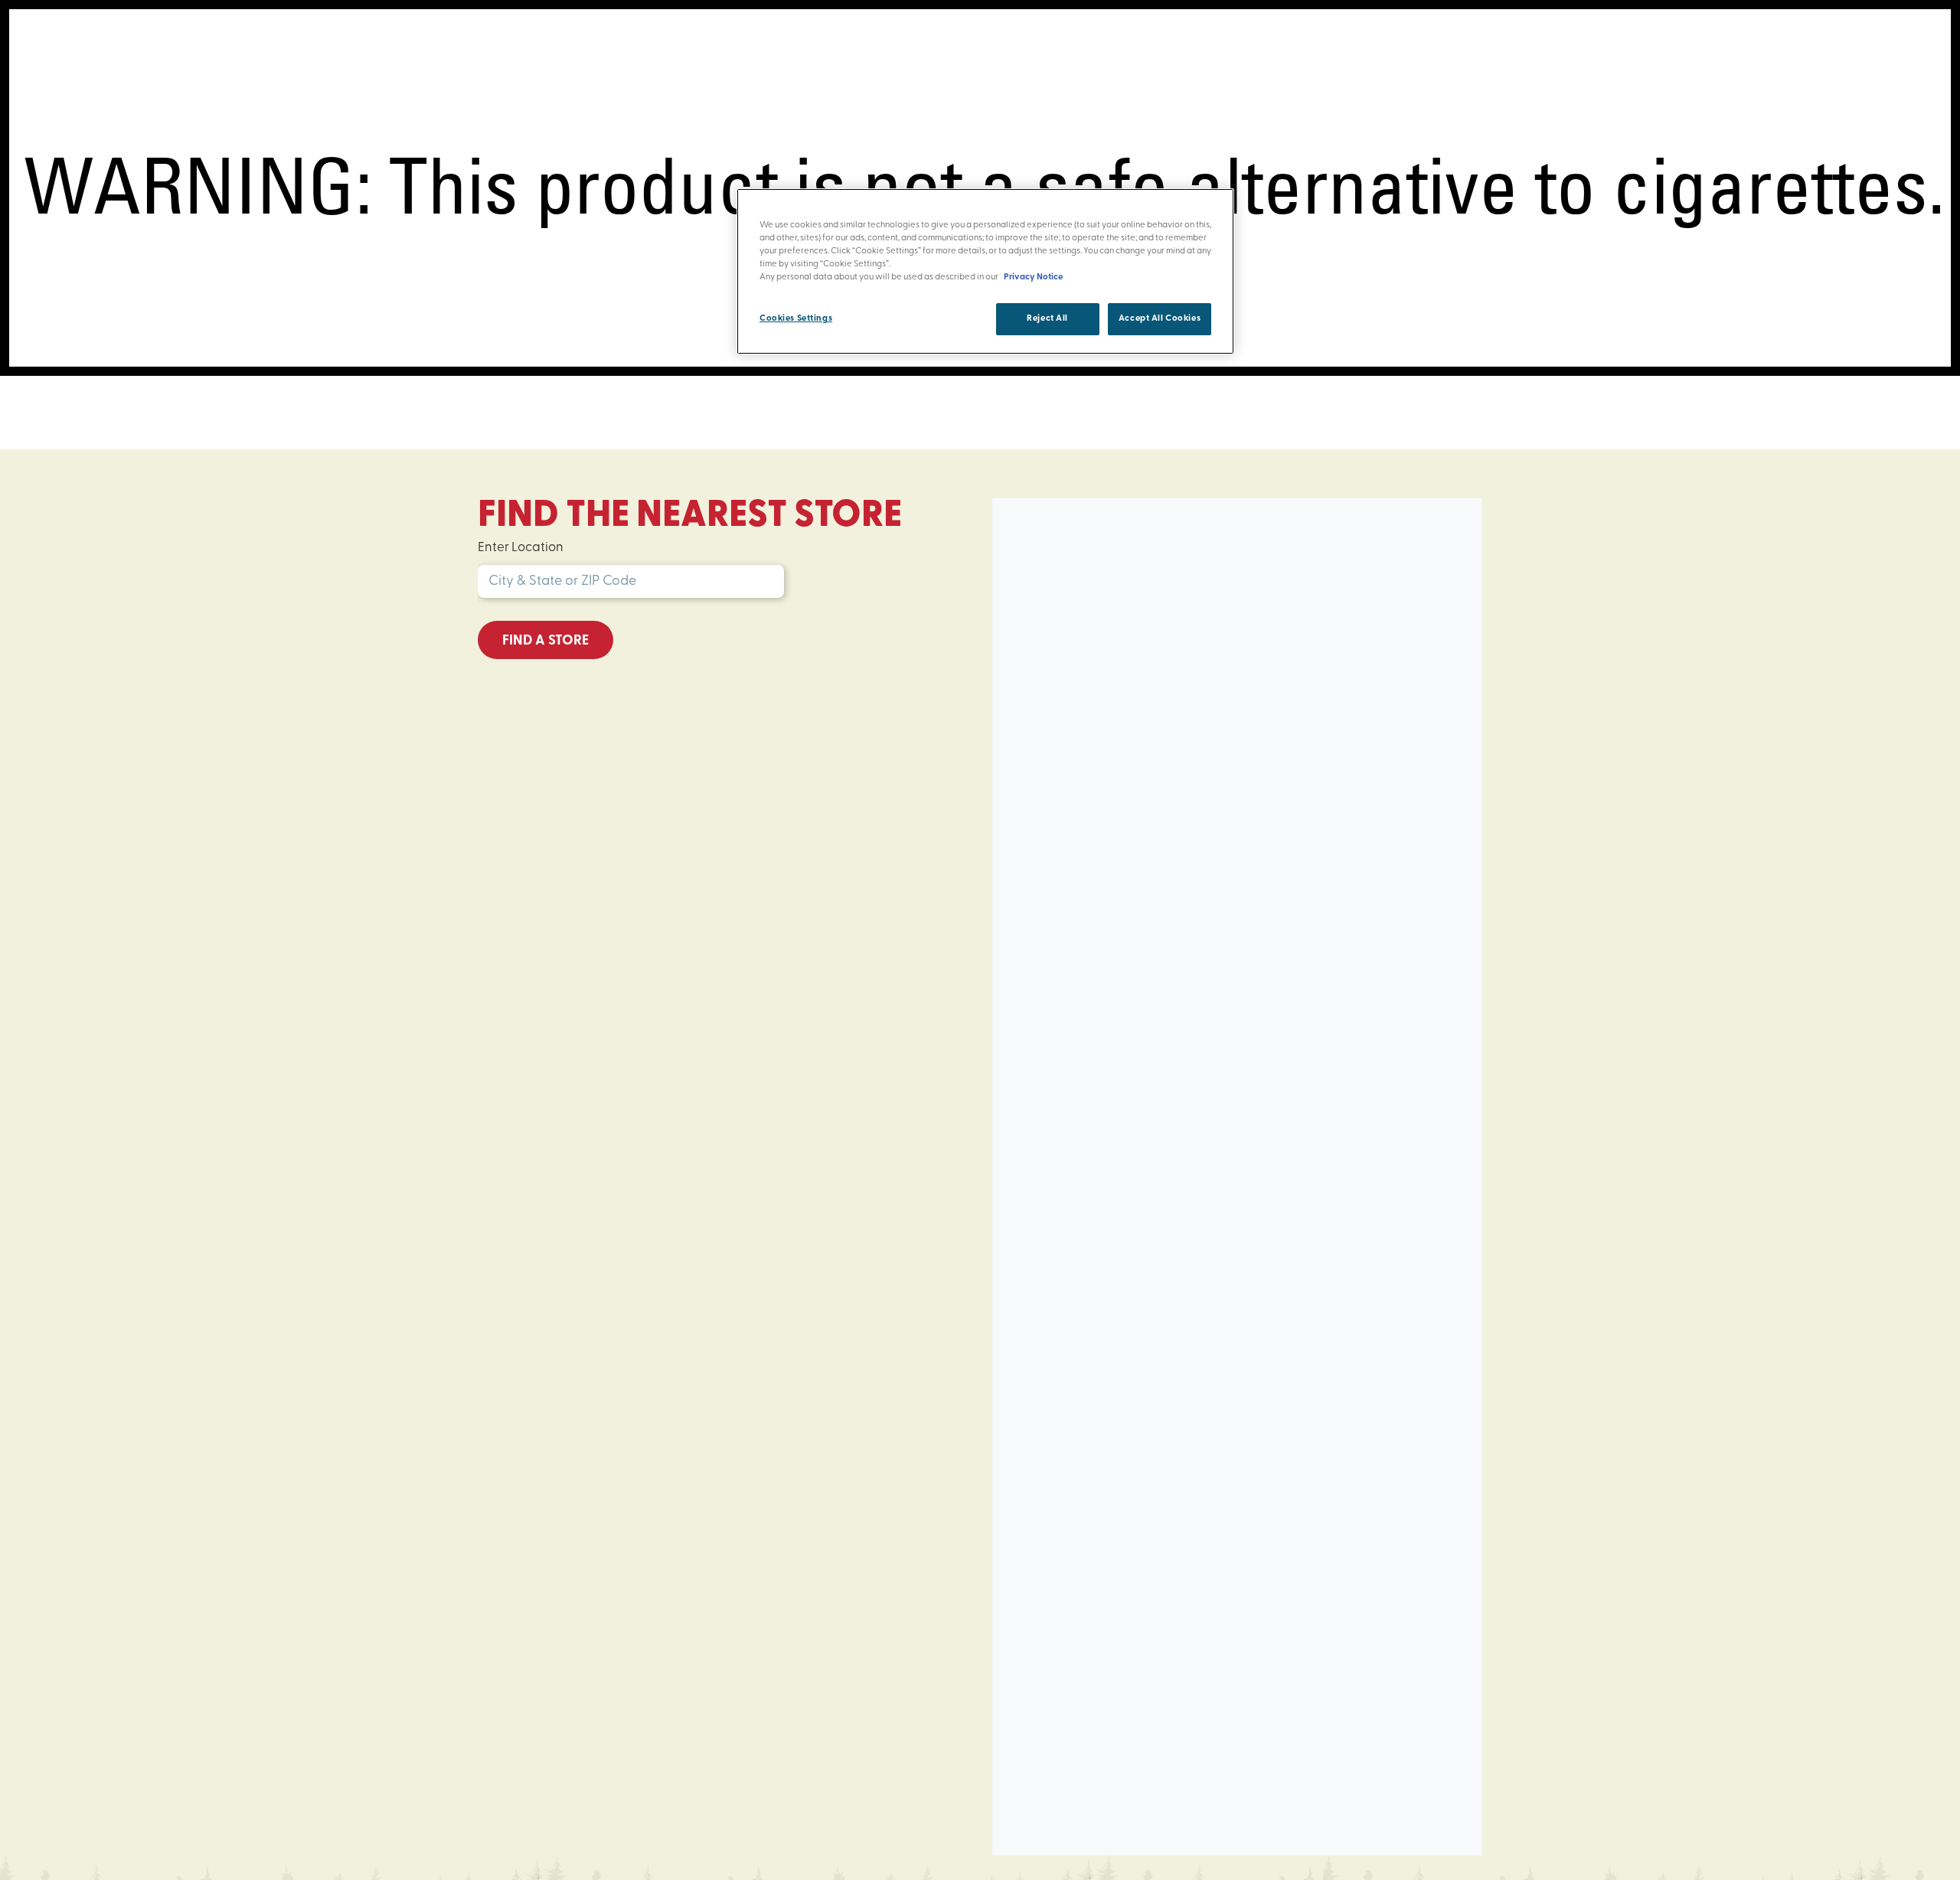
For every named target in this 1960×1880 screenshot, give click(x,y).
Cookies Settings (796, 318)
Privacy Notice (1033, 277)
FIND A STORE (546, 641)
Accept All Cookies (1160, 318)
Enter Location (521, 548)
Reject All (1047, 318)
